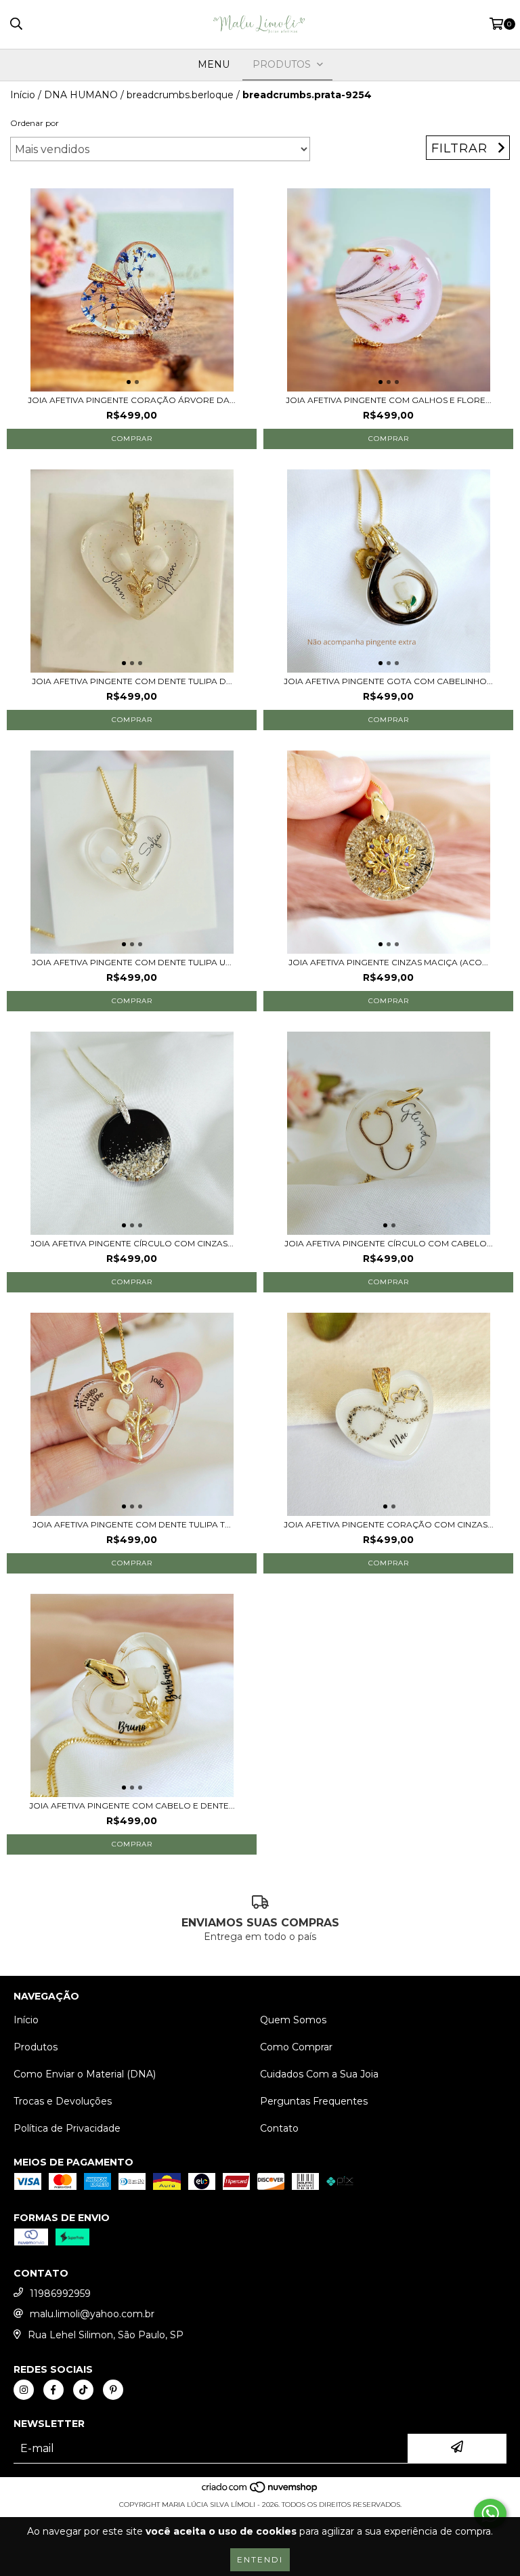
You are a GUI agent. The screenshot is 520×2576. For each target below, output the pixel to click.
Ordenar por (35, 123)
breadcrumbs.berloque (180, 95)
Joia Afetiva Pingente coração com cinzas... (389, 1524)
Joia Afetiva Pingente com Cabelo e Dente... (132, 1806)
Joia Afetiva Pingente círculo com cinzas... (132, 1243)
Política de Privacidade (67, 2128)
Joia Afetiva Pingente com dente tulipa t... (132, 1524)
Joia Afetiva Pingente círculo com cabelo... (389, 1243)
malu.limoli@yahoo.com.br (92, 2314)
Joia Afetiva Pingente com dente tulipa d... (132, 681)
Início (23, 95)
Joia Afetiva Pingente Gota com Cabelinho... (388, 681)
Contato (279, 2128)
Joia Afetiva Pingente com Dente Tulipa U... (132, 962)
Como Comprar (296, 2047)
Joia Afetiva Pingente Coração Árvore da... (132, 400)
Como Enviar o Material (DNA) (85, 2074)
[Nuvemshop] (260, 2491)
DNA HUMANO (81, 95)
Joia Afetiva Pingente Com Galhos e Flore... (389, 400)
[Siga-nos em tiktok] (83, 2390)
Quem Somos (293, 2020)
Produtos (36, 2047)
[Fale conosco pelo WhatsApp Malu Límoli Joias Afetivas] (490, 2514)
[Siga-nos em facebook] (53, 2390)
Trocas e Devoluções (63, 2101)
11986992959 (60, 2294)
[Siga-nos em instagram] (24, 2390)
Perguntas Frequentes (314, 2101)
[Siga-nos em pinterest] (113, 2390)
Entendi (260, 2559)
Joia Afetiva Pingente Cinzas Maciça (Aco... (388, 962)
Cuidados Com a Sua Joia (319, 2074)
